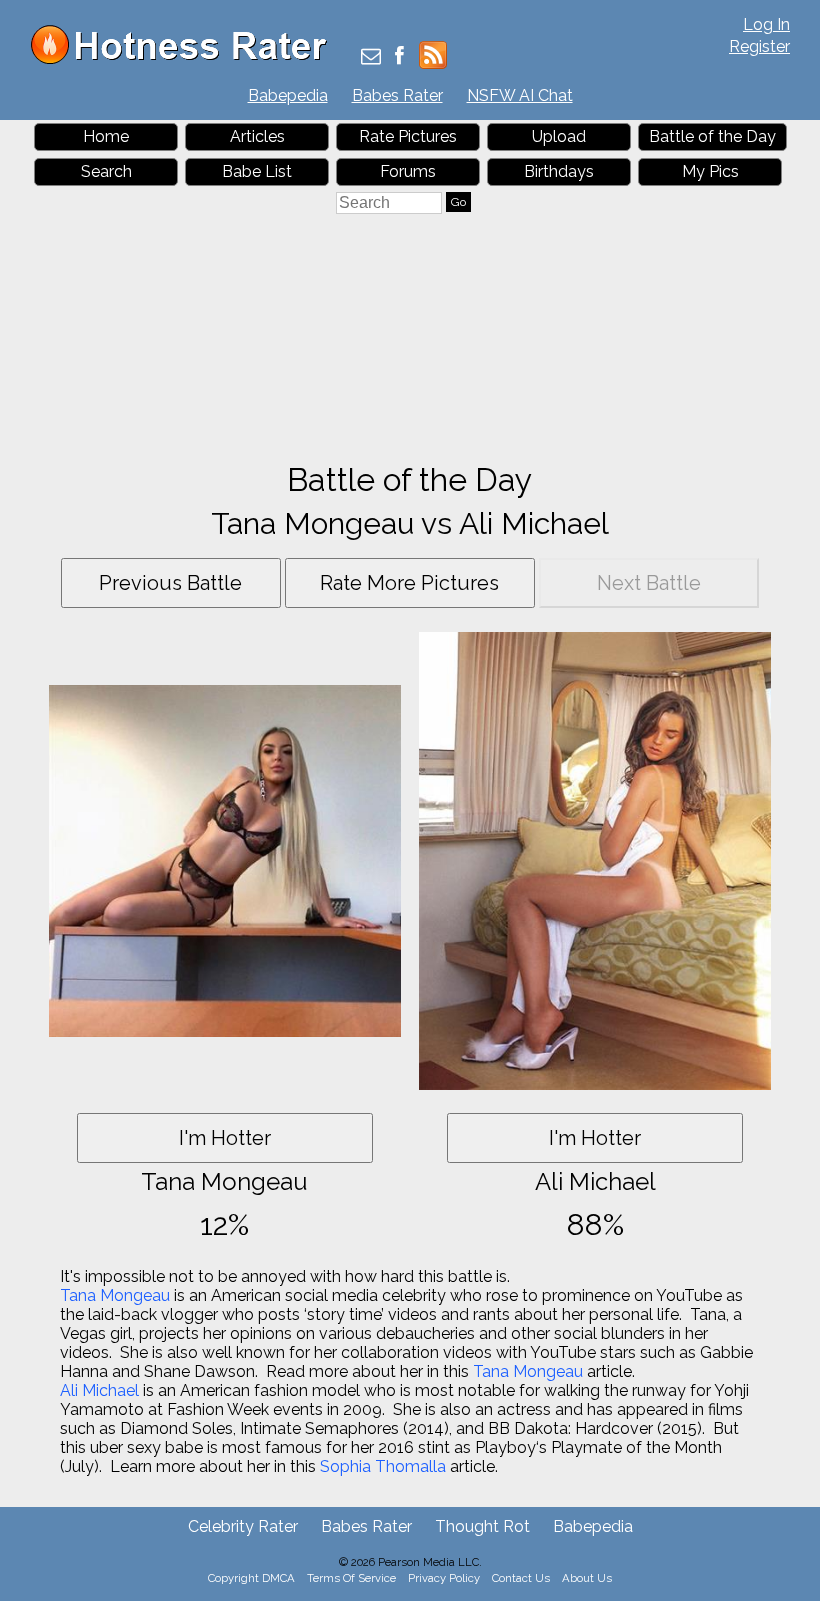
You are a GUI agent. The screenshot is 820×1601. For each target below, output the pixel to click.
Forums (408, 171)
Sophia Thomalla (383, 1466)
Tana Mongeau (115, 1295)
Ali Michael (99, 1390)
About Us (587, 1578)
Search (106, 171)
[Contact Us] (371, 57)
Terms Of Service (351, 1578)
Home (106, 136)
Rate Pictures (408, 136)
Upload (559, 136)
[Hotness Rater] (186, 59)
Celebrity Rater (243, 1526)
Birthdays (559, 171)
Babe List (257, 171)
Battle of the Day (712, 136)
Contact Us (521, 1578)
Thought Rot (482, 1526)
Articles (257, 136)
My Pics (710, 171)
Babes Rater (397, 95)
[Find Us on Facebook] (399, 57)
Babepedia (288, 95)
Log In (766, 24)
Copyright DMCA (251, 1578)
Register (759, 46)
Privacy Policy (444, 1578)
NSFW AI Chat (520, 95)
